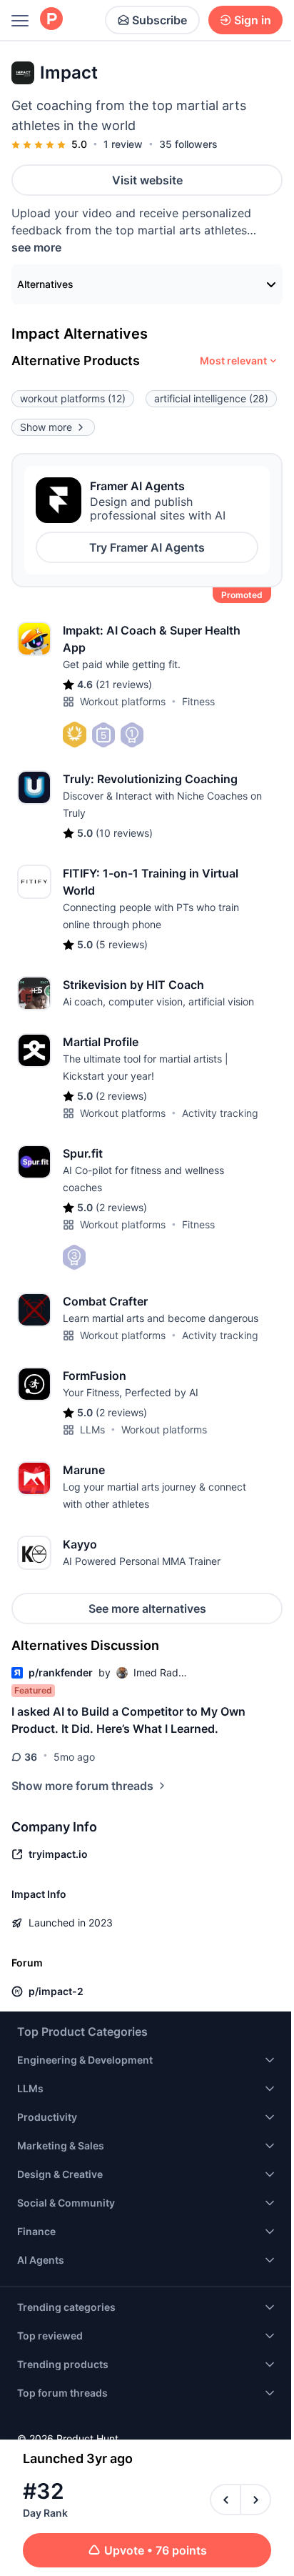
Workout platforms (123, 701)
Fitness (198, 701)
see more (36, 247)
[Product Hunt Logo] (51, 20)
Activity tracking (220, 1113)
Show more (46, 427)
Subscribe (159, 20)
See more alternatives (147, 1608)
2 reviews (121, 1096)
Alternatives (45, 284)
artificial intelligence (211, 398)
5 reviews (122, 944)
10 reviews (124, 833)
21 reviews (124, 684)
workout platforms (73, 398)
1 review (123, 144)
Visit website (147, 180)
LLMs (92, 1429)
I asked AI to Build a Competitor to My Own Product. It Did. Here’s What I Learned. (128, 1720)
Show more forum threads (82, 1786)
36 (31, 1757)
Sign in (253, 20)
